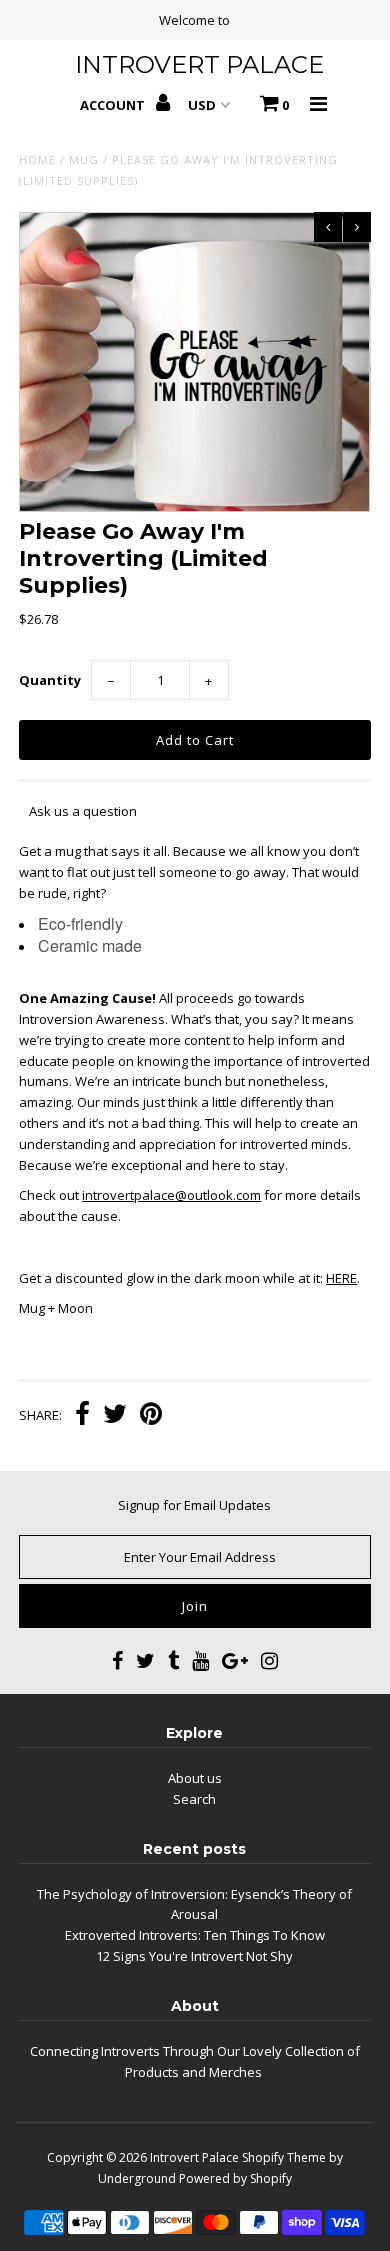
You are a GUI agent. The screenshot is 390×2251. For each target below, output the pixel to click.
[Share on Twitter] (115, 1416)
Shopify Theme (284, 2157)
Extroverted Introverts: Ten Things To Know (195, 1935)
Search (194, 1799)
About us (195, 1778)
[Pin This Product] (151, 1416)
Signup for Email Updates (194, 1505)
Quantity (50, 680)
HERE (341, 1278)
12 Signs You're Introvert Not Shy (194, 1956)
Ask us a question (83, 811)
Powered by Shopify (235, 2178)
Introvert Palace (194, 2157)
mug (84, 159)
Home (37, 159)
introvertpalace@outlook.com (171, 1195)
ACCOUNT (114, 105)
